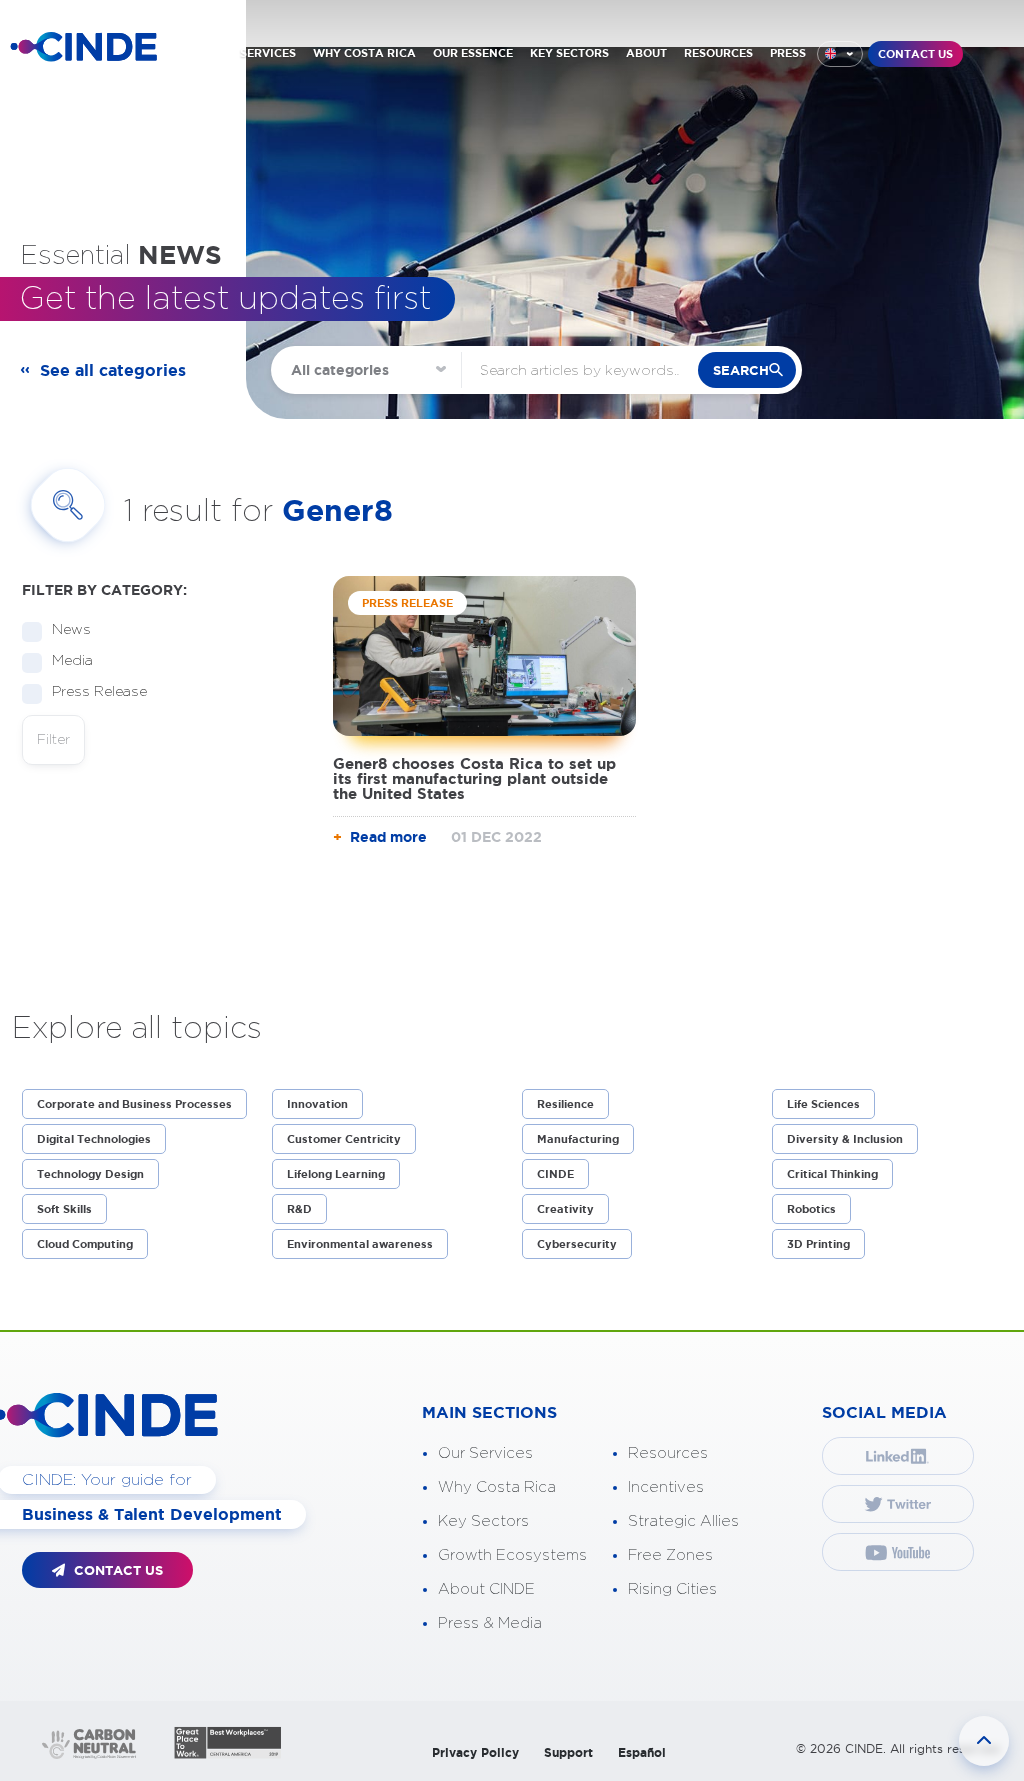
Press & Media (490, 1623)
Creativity (565, 1209)
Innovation (317, 1104)
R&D (299, 1209)
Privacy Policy (475, 1752)
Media (72, 661)
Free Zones (670, 1555)
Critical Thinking (832, 1174)
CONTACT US (915, 54)
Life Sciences (823, 1104)
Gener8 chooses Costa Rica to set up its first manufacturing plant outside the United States (474, 778)
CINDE (555, 1174)
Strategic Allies (683, 1521)
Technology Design (90, 1174)
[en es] (840, 54)
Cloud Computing (85, 1244)
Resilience (565, 1104)
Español (642, 1752)
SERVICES (268, 53)
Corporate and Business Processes (134, 1104)
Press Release (99, 692)
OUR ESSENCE (473, 53)
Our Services (485, 1453)
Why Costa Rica (497, 1487)
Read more (388, 837)
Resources (668, 1453)
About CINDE (486, 1589)
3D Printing (818, 1244)
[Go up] (984, 1741)
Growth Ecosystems (512, 1555)
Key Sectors (483, 1521)
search (741, 370)
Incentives (666, 1487)
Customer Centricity (344, 1139)
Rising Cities (672, 1589)
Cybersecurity (577, 1244)
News (71, 630)
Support (568, 1752)
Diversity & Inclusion (845, 1139)
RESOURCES (718, 53)
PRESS (788, 53)
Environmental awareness (360, 1244)
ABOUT (646, 53)
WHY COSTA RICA (364, 53)
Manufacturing (578, 1139)
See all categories (113, 370)
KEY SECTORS (569, 53)
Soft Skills (64, 1209)
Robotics (811, 1209)
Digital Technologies (94, 1139)
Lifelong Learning (336, 1174)
